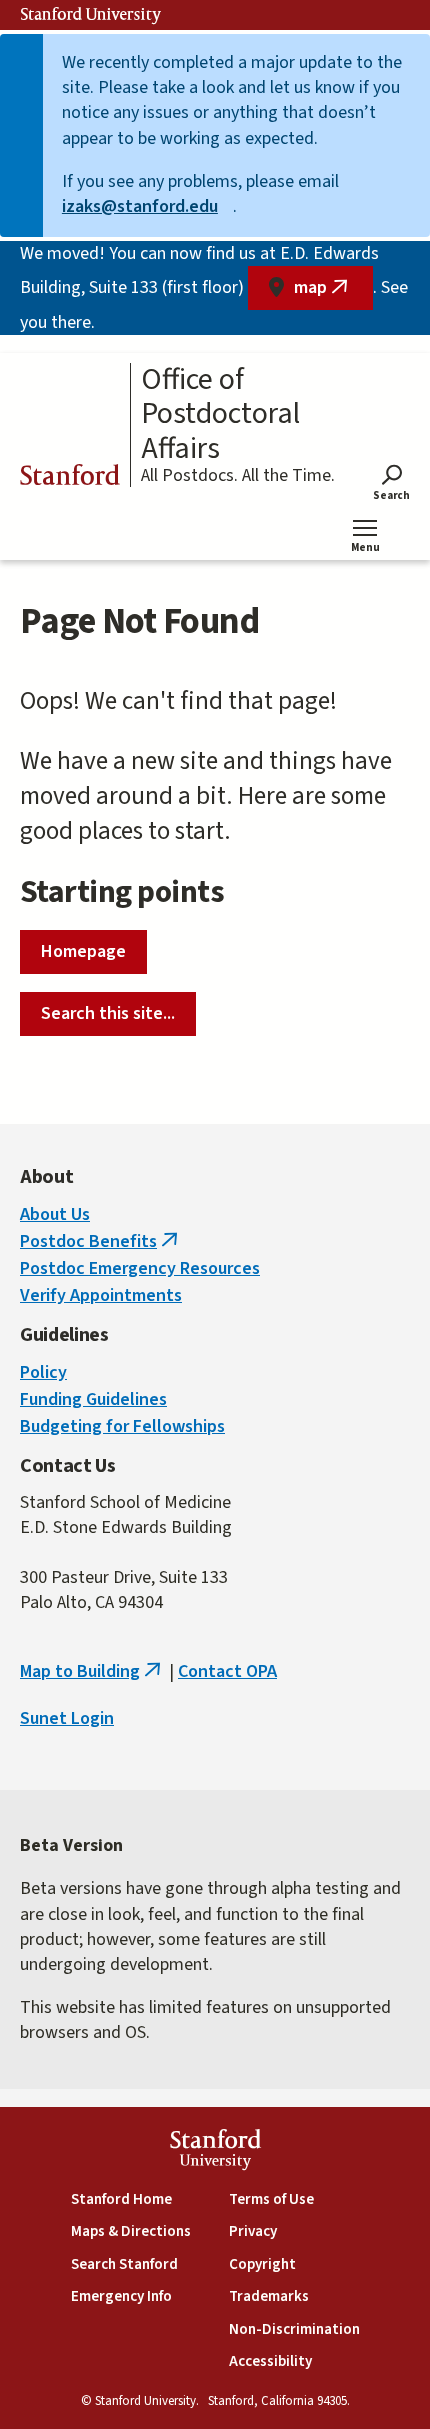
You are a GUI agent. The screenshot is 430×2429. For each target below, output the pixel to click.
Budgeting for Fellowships (122, 1426)
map (333, 292)
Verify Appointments (101, 1295)
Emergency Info (121, 2296)
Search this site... (108, 1013)
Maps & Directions (131, 2231)
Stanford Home (121, 2199)
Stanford (70, 478)
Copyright (262, 2264)
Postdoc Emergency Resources (140, 1268)
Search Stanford (124, 2264)
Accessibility (270, 2361)
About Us (55, 1214)
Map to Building (92, 1671)
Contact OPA (227, 1671)
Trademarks (269, 2296)
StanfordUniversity (215, 2152)
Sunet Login (67, 1718)
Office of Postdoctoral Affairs (220, 415)
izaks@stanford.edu (147, 206)
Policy (43, 1372)
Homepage (83, 951)
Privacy (253, 2231)
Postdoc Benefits (101, 1241)
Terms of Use (271, 2199)
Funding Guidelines (93, 1399)
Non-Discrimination (294, 2329)
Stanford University (91, 15)
